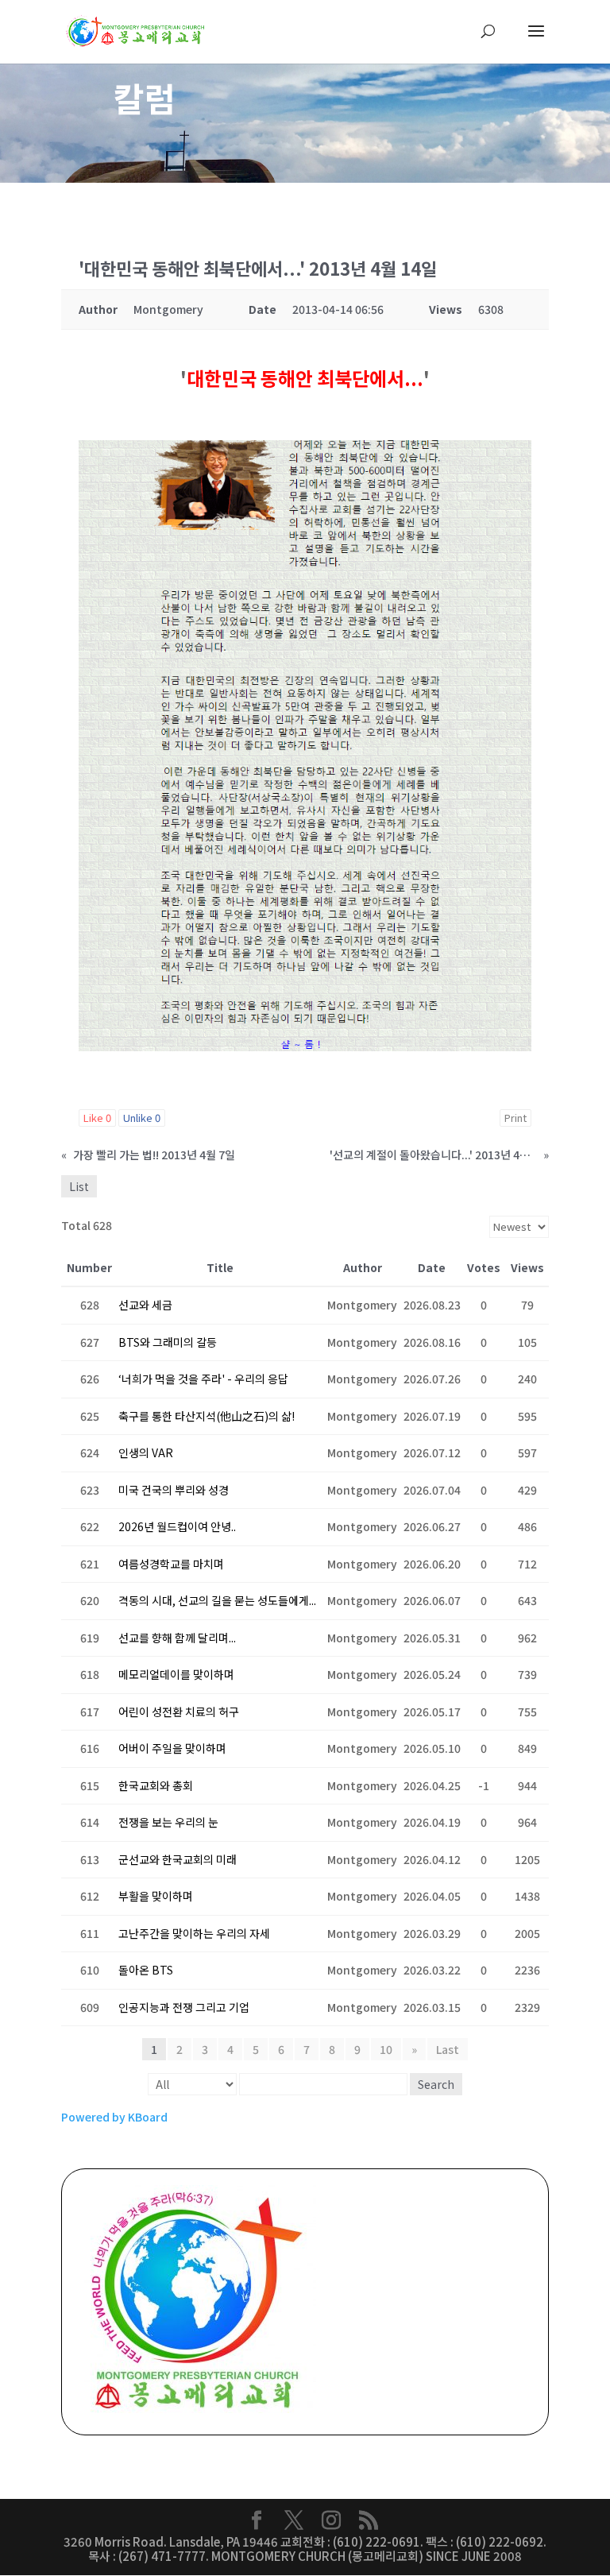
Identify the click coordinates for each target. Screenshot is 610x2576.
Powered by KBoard (114, 2117)
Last (448, 2049)
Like (97, 1118)
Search (436, 2084)
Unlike (142, 1118)
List (79, 1186)
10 (386, 2049)
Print (515, 1118)
